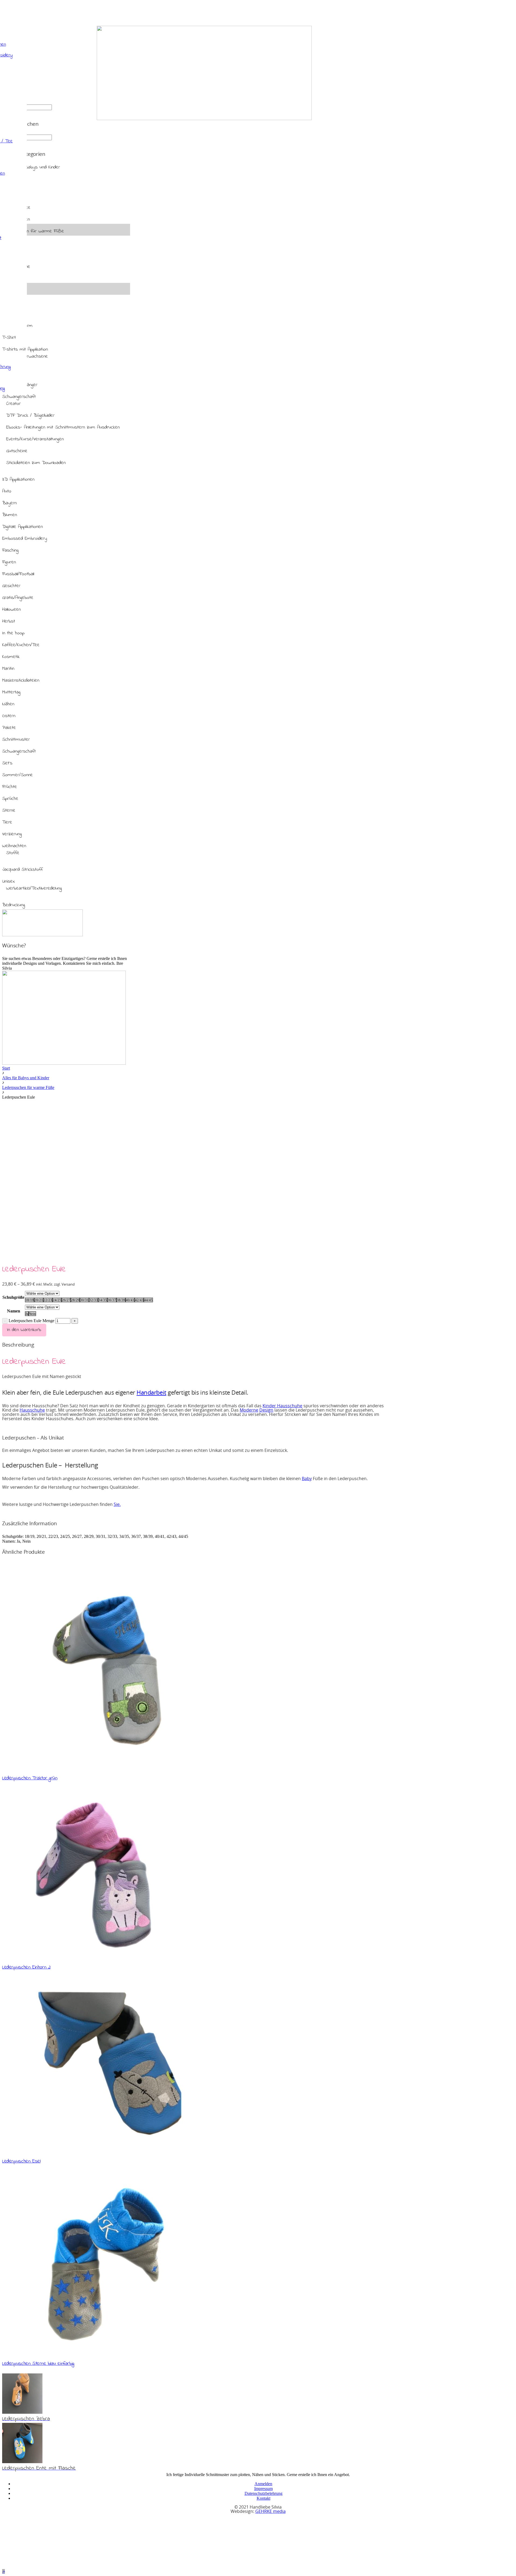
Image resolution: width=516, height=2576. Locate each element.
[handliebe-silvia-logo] (204, 119)
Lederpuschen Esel (21, 2161)
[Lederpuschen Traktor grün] (106, 1768)
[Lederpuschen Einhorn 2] (103, 1957)
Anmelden (263, 2484)
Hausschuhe (32, 1410)
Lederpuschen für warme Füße (28, 1087)
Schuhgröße (13, 1297)
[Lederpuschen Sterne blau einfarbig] (105, 2353)
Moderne (249, 1410)
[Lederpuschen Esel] (105, 2151)
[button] (3, 2571)
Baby (307, 1479)
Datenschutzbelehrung (264, 2493)
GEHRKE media (270, 2512)
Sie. (117, 1505)
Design (266, 1410)
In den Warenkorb (24, 1330)
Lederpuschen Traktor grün (30, 1778)
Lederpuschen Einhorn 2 (26, 1967)
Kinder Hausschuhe (282, 1406)
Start (6, 1068)
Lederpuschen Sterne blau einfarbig (38, 2363)
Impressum (264, 2489)
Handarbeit (151, 1393)
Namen (14, 1311)
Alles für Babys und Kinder (26, 1078)
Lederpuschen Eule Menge (31, 1321)
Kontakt (264, 2498)
